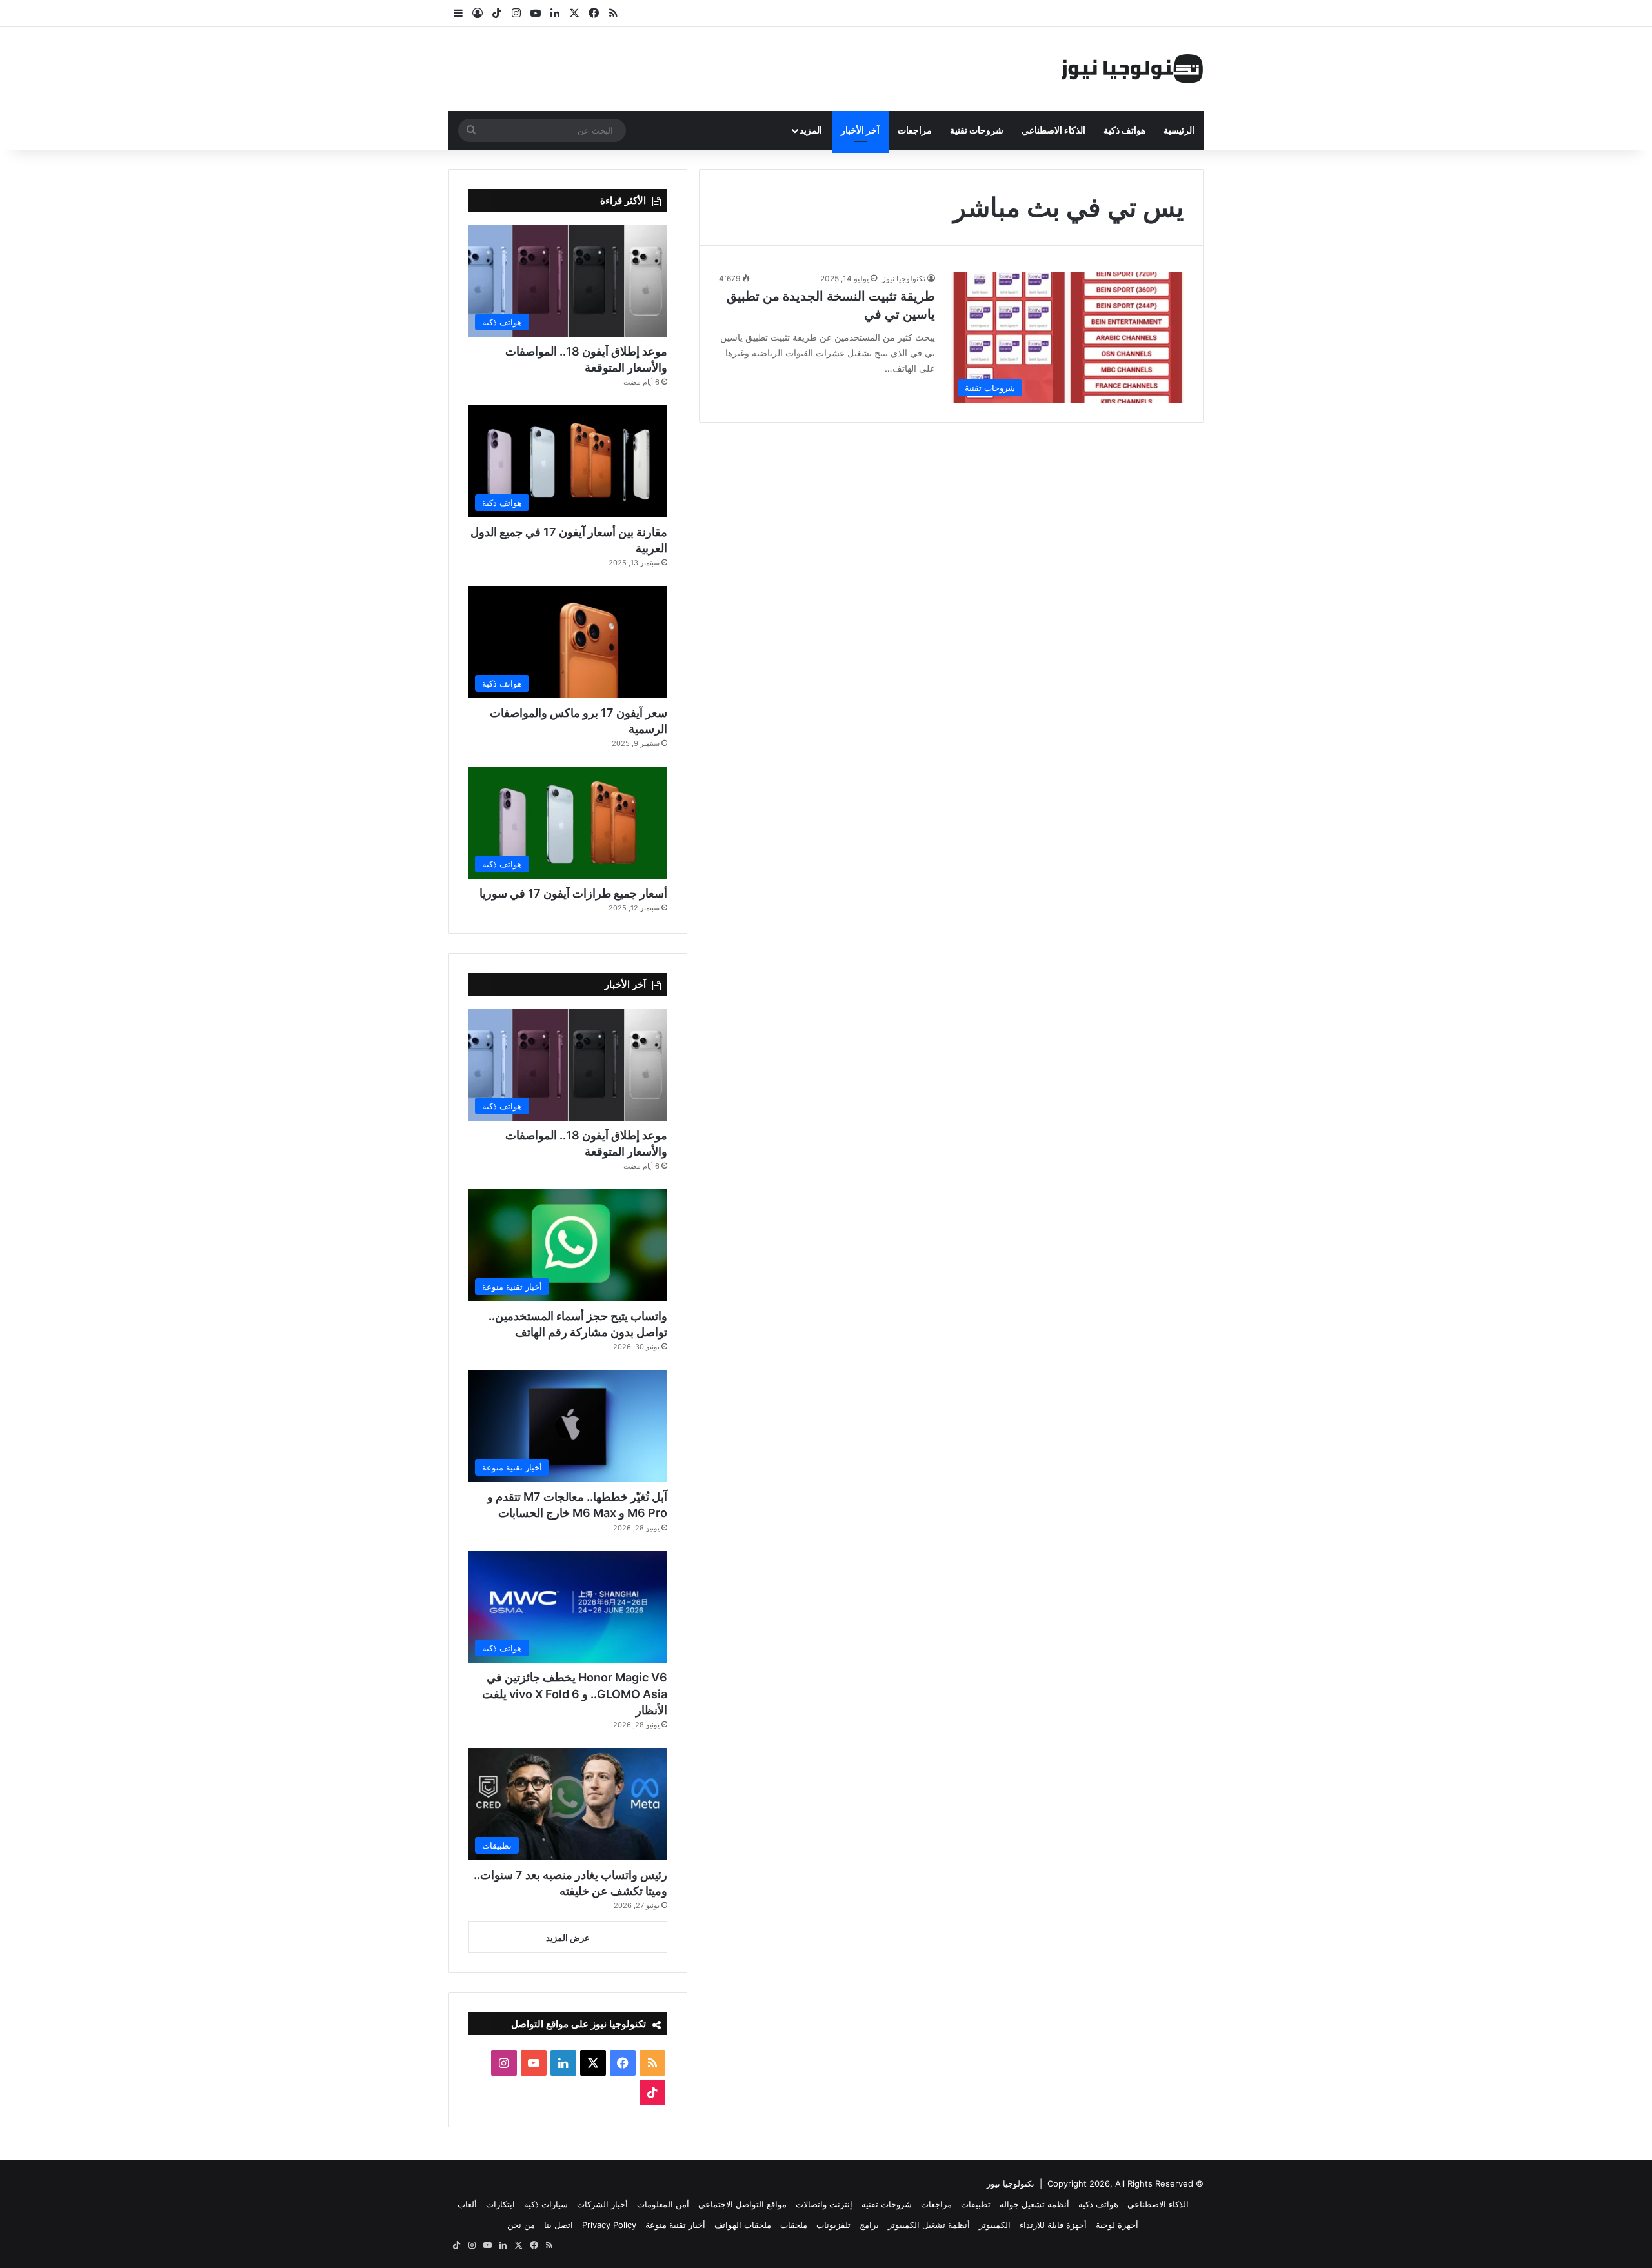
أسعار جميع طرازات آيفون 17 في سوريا (573, 893)
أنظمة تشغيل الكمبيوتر (929, 2225)
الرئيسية (1179, 130)
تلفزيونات (833, 2225)
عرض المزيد (568, 1938)
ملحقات (794, 2225)
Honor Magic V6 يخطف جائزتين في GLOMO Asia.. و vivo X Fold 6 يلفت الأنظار (575, 1693)
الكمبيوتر (995, 2225)
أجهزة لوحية (1117, 2225)
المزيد (811, 130)
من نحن (521, 2225)
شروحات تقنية (977, 130)
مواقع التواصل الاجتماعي (742, 2204)
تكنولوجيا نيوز (904, 278)
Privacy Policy (609, 2225)
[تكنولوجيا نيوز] (1133, 69)
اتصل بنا (559, 2225)
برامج (869, 2225)
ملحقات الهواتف (743, 2225)
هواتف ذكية (1124, 130)
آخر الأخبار (860, 130)
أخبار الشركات (602, 2204)
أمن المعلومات (663, 2204)
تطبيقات (976, 2204)
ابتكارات (500, 2204)
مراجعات (915, 130)
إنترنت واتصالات (824, 2204)
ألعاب (467, 2204)
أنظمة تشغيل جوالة (1034, 2204)
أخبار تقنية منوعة (675, 2225)
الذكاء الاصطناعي (1053, 130)
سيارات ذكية (546, 2204)
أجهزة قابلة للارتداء (1053, 2225)
